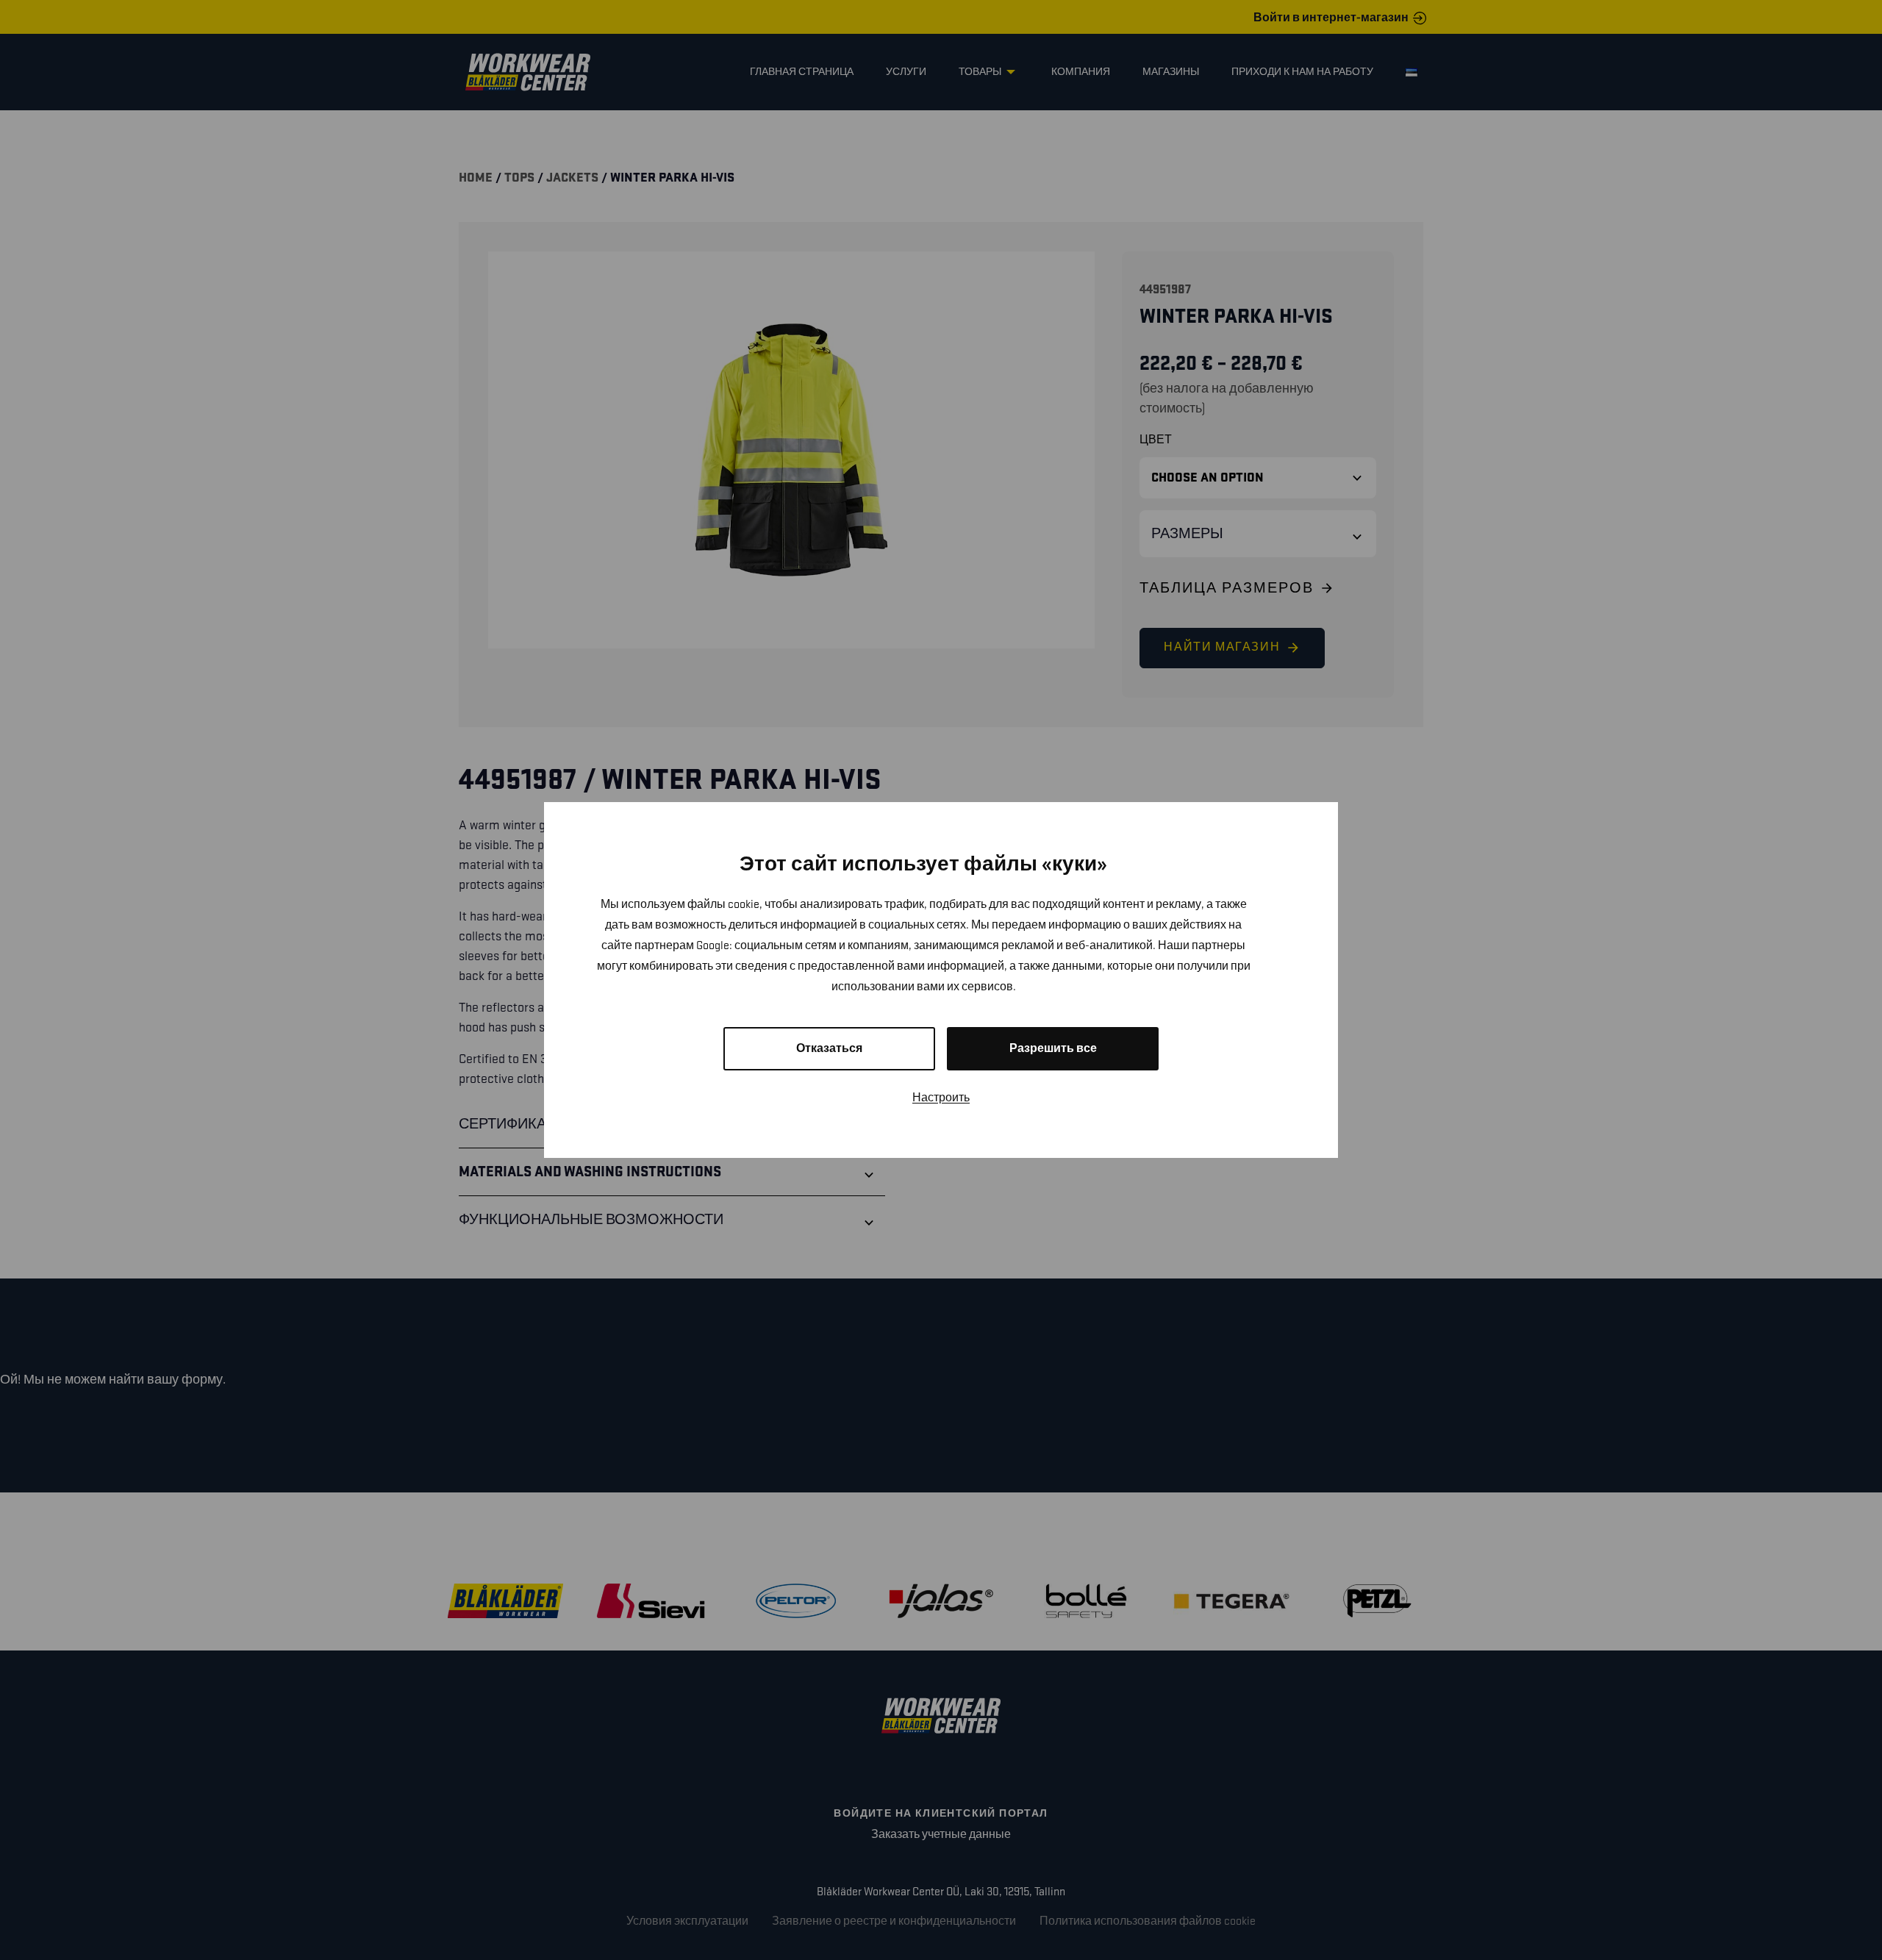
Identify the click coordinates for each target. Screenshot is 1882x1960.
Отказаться (829, 1049)
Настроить (941, 1098)
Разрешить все (1053, 1049)
